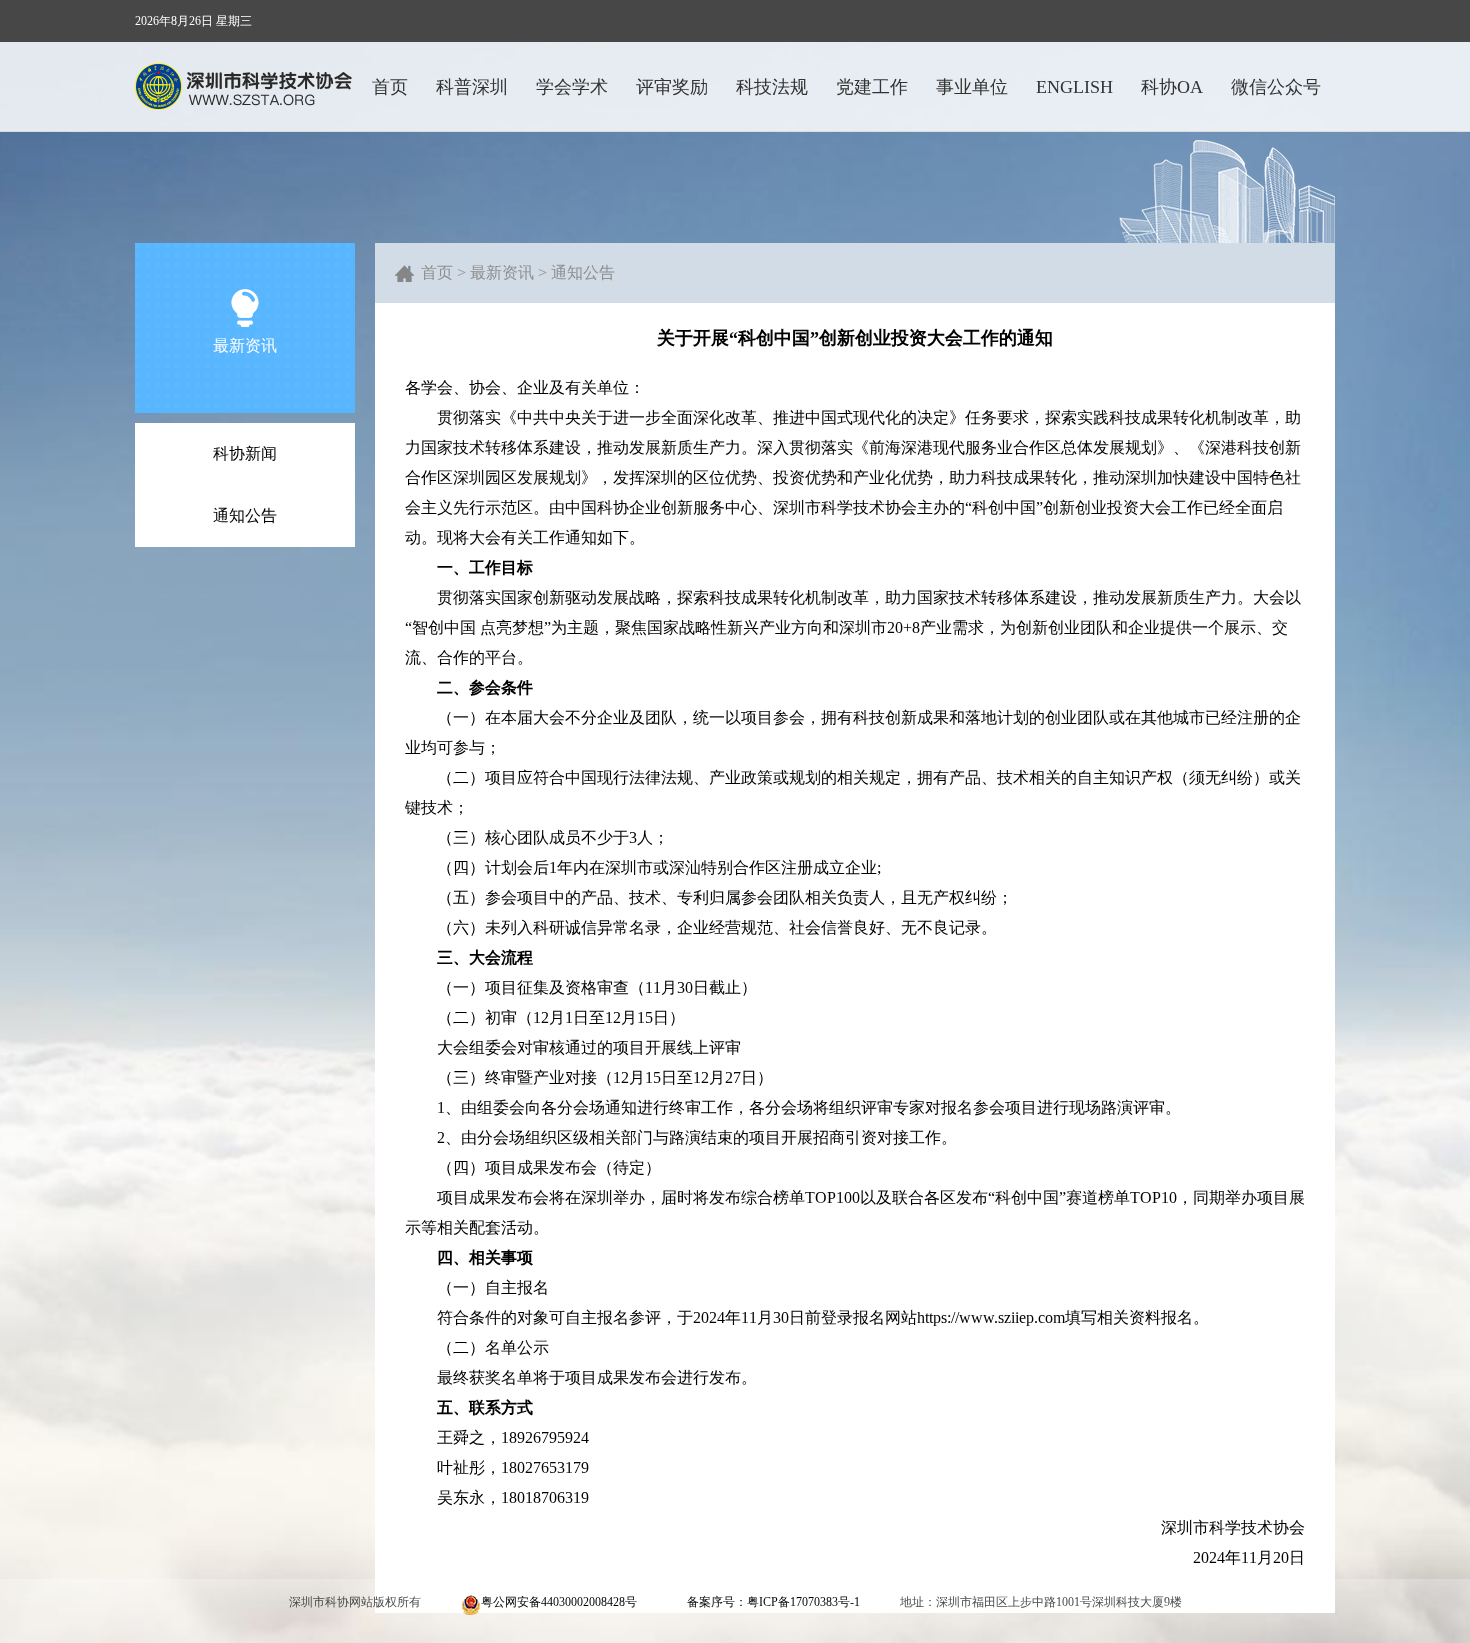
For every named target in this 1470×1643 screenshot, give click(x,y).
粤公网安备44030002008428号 (559, 1602)
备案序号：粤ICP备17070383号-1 (773, 1602)
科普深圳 (472, 87)
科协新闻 (245, 453)
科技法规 (772, 87)
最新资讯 (502, 272)
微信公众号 (1276, 87)
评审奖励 (672, 87)
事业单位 (972, 87)
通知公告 (245, 515)
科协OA (1172, 87)
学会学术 (572, 87)
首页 (390, 87)
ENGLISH (1074, 87)
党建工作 (872, 87)
